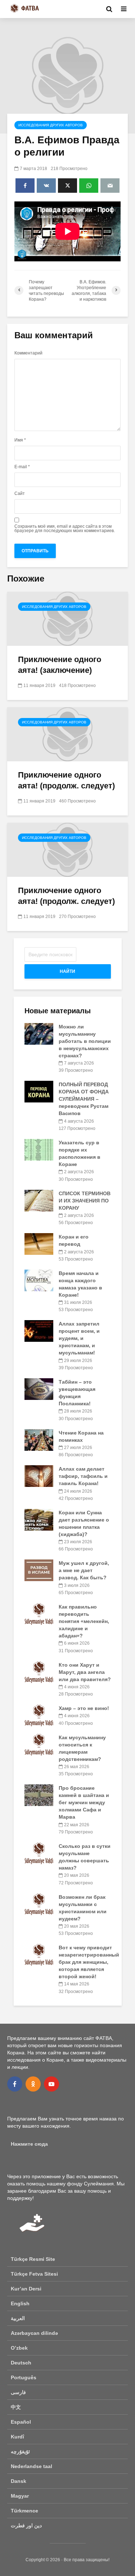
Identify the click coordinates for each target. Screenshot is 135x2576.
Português (24, 2377)
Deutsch (21, 2363)
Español (21, 2422)
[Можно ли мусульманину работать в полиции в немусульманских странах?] (39, 1034)
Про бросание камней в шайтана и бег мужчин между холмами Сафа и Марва (84, 1802)
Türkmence (24, 2511)
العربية (18, 2318)
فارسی (18, 2392)
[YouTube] (51, 2084)
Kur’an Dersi (26, 2289)
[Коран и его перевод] (39, 1244)
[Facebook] (15, 2084)
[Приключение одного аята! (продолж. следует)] (67, 734)
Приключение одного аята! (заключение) (60, 665)
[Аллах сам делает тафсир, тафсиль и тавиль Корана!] (39, 1476)
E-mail (22, 467)
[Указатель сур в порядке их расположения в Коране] (39, 1149)
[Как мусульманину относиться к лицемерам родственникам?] (39, 1744)
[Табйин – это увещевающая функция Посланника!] (39, 1389)
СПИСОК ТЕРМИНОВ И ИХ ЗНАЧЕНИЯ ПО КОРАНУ (85, 1201)
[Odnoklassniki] (33, 2084)
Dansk (19, 2481)
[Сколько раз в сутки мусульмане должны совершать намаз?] (39, 1853)
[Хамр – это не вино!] (39, 1715)
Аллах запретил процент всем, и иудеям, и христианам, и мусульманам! (79, 1338)
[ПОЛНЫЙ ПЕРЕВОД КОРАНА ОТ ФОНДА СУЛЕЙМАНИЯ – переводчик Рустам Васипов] (39, 1091)
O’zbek (19, 2348)
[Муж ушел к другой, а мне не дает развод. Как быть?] (39, 1570)
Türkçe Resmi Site (33, 2259)
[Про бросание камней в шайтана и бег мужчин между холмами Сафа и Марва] (39, 1795)
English (20, 2303)
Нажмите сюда (29, 2144)
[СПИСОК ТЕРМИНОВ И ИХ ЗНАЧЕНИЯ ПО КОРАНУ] (39, 1200)
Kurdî (17, 2437)
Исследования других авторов (51, 125)
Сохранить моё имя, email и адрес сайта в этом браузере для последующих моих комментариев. (65, 528)
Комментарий (28, 353)
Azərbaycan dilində (34, 2333)
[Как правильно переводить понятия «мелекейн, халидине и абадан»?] (39, 1614)
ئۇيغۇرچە (20, 2451)
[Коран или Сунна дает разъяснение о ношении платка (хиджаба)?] (39, 1519)
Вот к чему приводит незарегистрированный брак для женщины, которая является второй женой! (89, 1962)
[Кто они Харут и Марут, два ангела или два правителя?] (39, 1671)
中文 (16, 2407)
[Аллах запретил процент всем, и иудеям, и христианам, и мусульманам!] (39, 1331)
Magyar (20, 2496)
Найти (67, 971)
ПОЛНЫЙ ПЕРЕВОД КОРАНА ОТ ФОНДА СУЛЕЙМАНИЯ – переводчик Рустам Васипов (84, 1099)
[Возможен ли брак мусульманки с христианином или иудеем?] (39, 1903)
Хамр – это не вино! (84, 1708)
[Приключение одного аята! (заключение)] (67, 618)
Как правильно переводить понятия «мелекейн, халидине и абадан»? (84, 1621)
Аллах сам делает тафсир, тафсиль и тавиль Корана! (83, 1476)
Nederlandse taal (31, 2466)
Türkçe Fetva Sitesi (34, 2274)
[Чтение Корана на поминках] (39, 1439)
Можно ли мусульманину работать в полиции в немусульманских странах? (85, 1041)
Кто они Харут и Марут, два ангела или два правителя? (85, 1672)
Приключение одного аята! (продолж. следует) (66, 780)
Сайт (20, 493)
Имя (20, 440)
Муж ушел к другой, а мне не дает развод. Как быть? (84, 1570)
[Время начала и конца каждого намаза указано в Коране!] (39, 1280)
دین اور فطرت (26, 2525)
